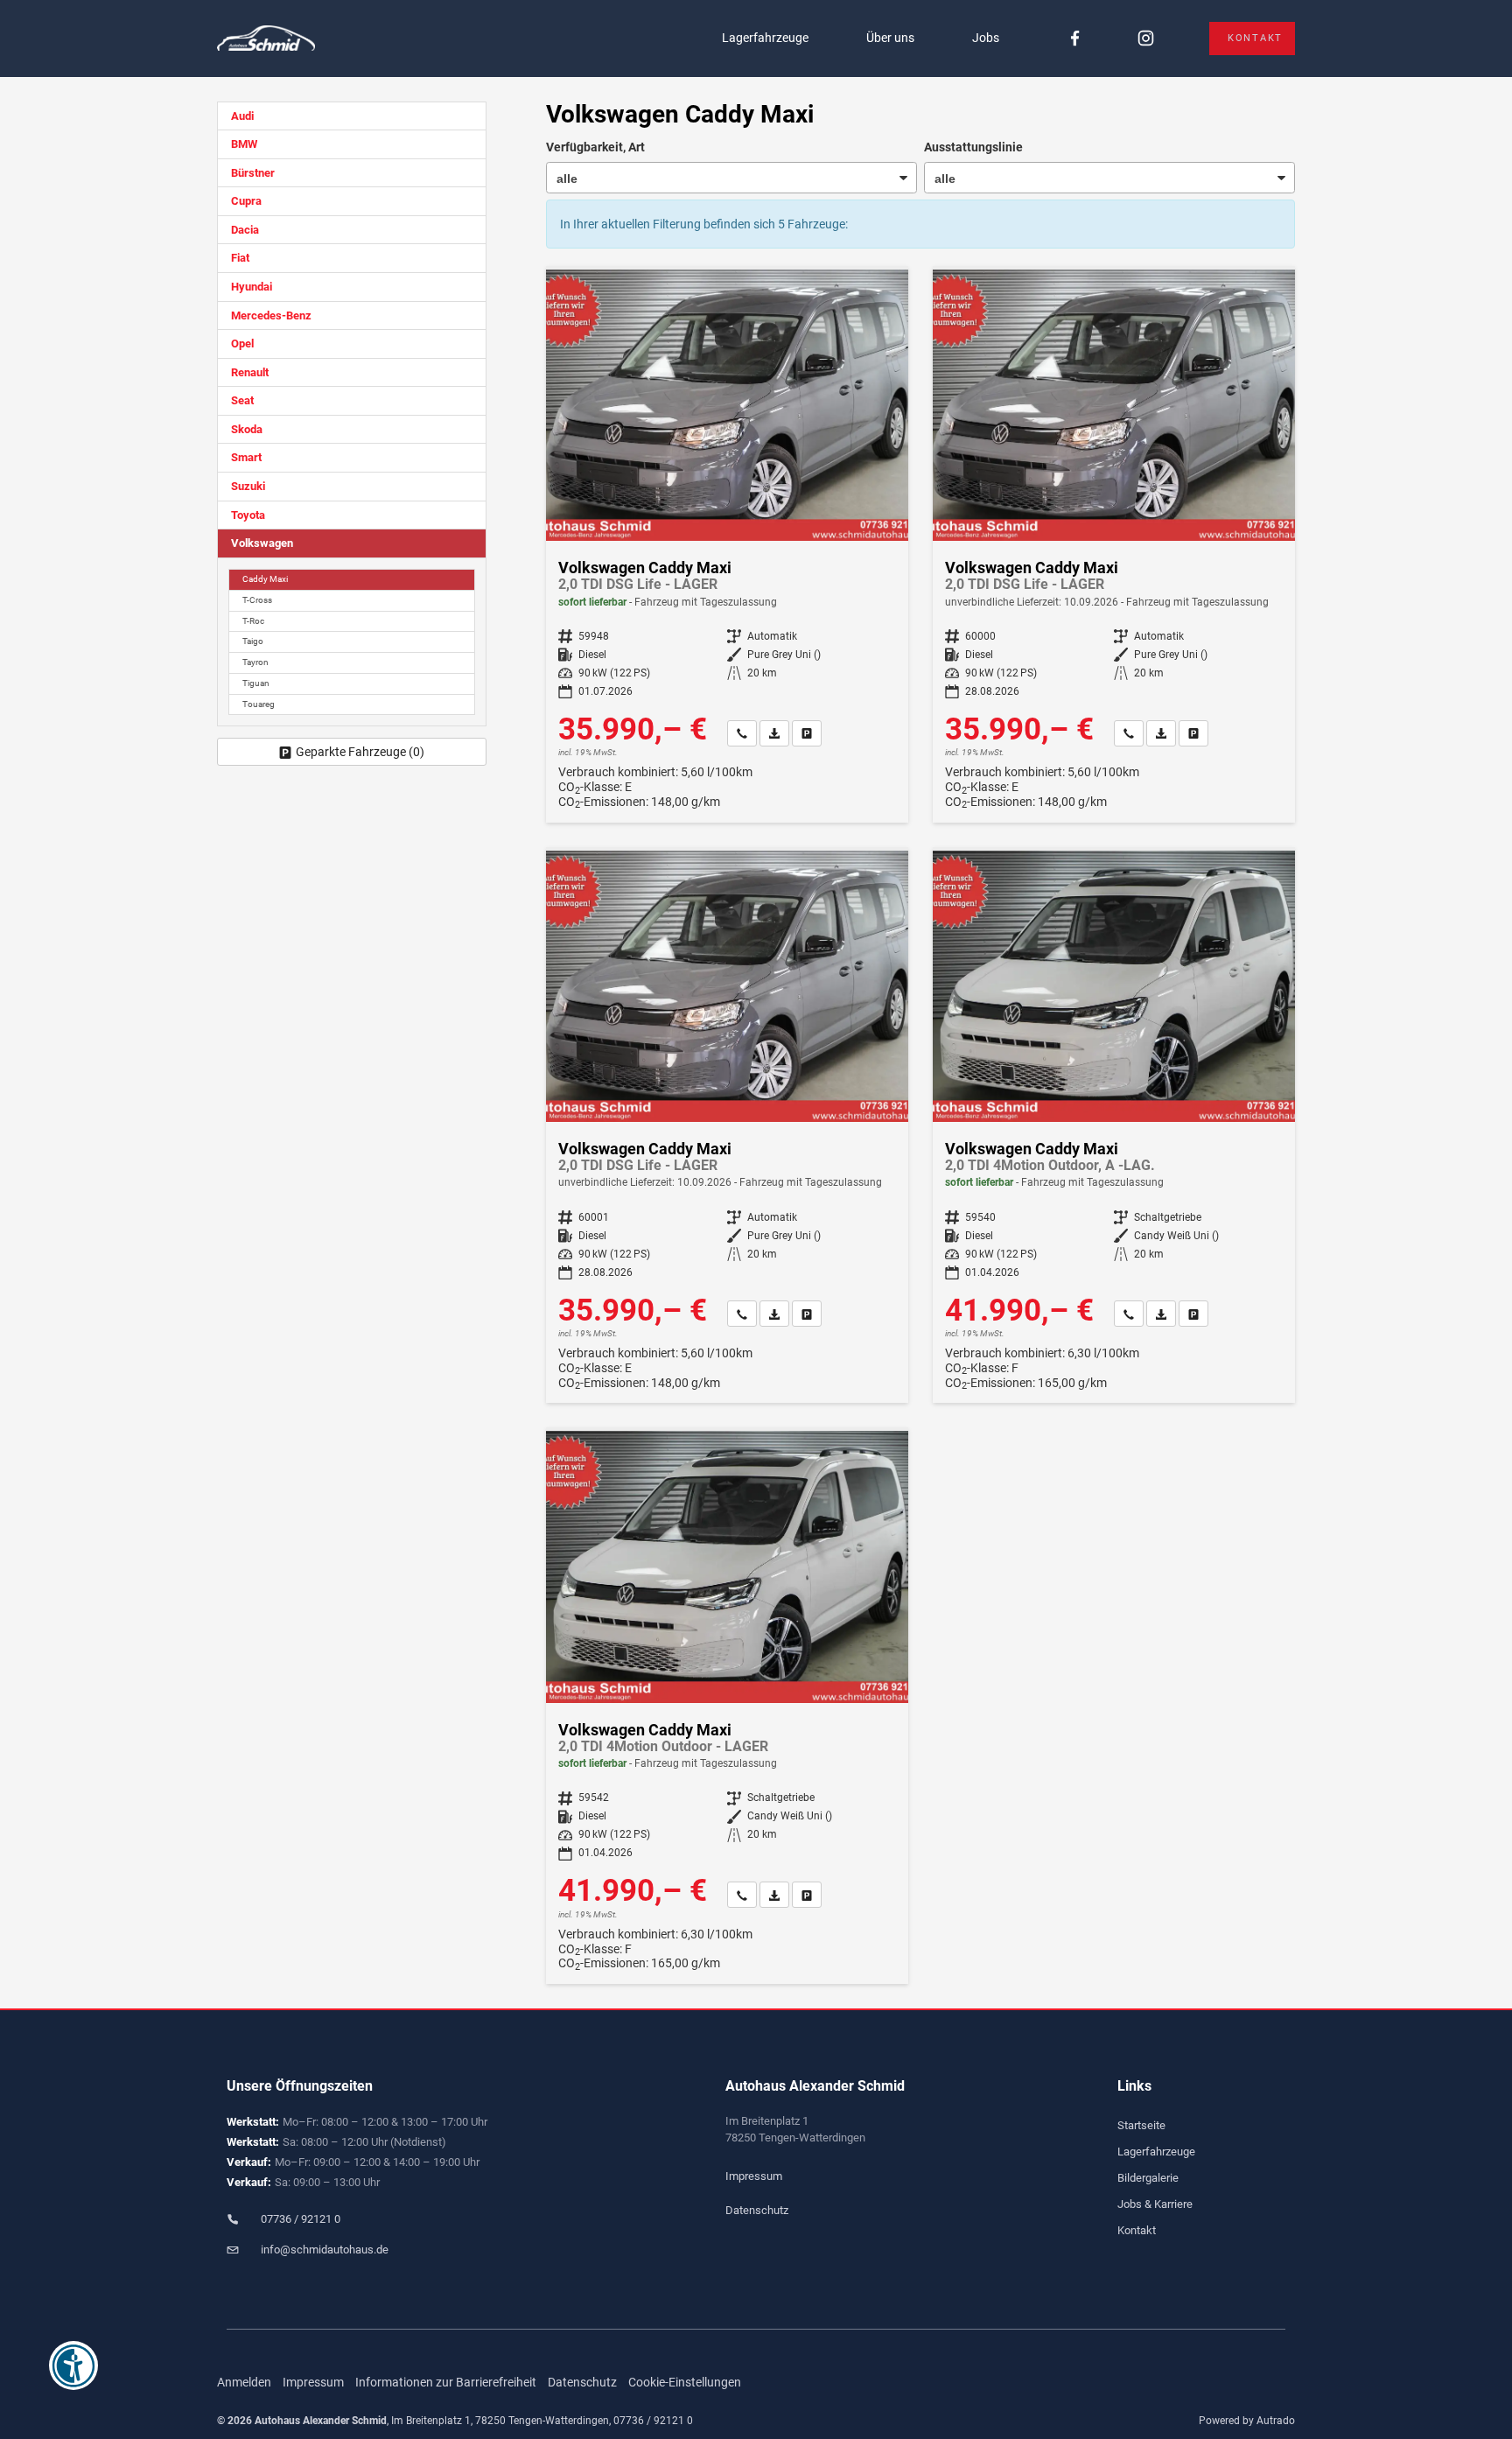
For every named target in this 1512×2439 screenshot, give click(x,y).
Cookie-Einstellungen (685, 2382)
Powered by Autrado (1247, 2421)
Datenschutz (757, 2210)
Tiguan (256, 683)
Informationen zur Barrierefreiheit (446, 2382)
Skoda (247, 429)
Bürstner (253, 173)
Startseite (1141, 2125)
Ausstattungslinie (973, 147)
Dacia (245, 230)
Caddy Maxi (265, 579)
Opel (242, 343)
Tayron (255, 662)
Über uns (890, 38)
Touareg (259, 704)
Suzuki (248, 486)
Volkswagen (262, 543)
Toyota (248, 515)
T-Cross (257, 600)
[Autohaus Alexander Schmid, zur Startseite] (266, 39)
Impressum (754, 2176)
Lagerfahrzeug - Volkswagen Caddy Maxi (727, 546)
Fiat (240, 258)
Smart (246, 457)
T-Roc (253, 621)
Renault (250, 372)
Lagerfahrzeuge (765, 38)
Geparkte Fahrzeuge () (360, 752)
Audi (242, 116)
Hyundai (252, 287)
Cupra (246, 201)
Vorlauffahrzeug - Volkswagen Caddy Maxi (1114, 546)
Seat (242, 400)
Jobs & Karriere (1155, 2204)
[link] (742, 733)
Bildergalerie (1148, 2178)
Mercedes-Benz (271, 315)
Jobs (986, 38)
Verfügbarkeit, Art (595, 147)
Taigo (253, 641)
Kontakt (1255, 38)
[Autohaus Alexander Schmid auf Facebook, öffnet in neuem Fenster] (1075, 39)
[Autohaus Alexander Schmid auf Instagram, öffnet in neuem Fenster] (1146, 39)
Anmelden (244, 2382)
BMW (244, 144)
